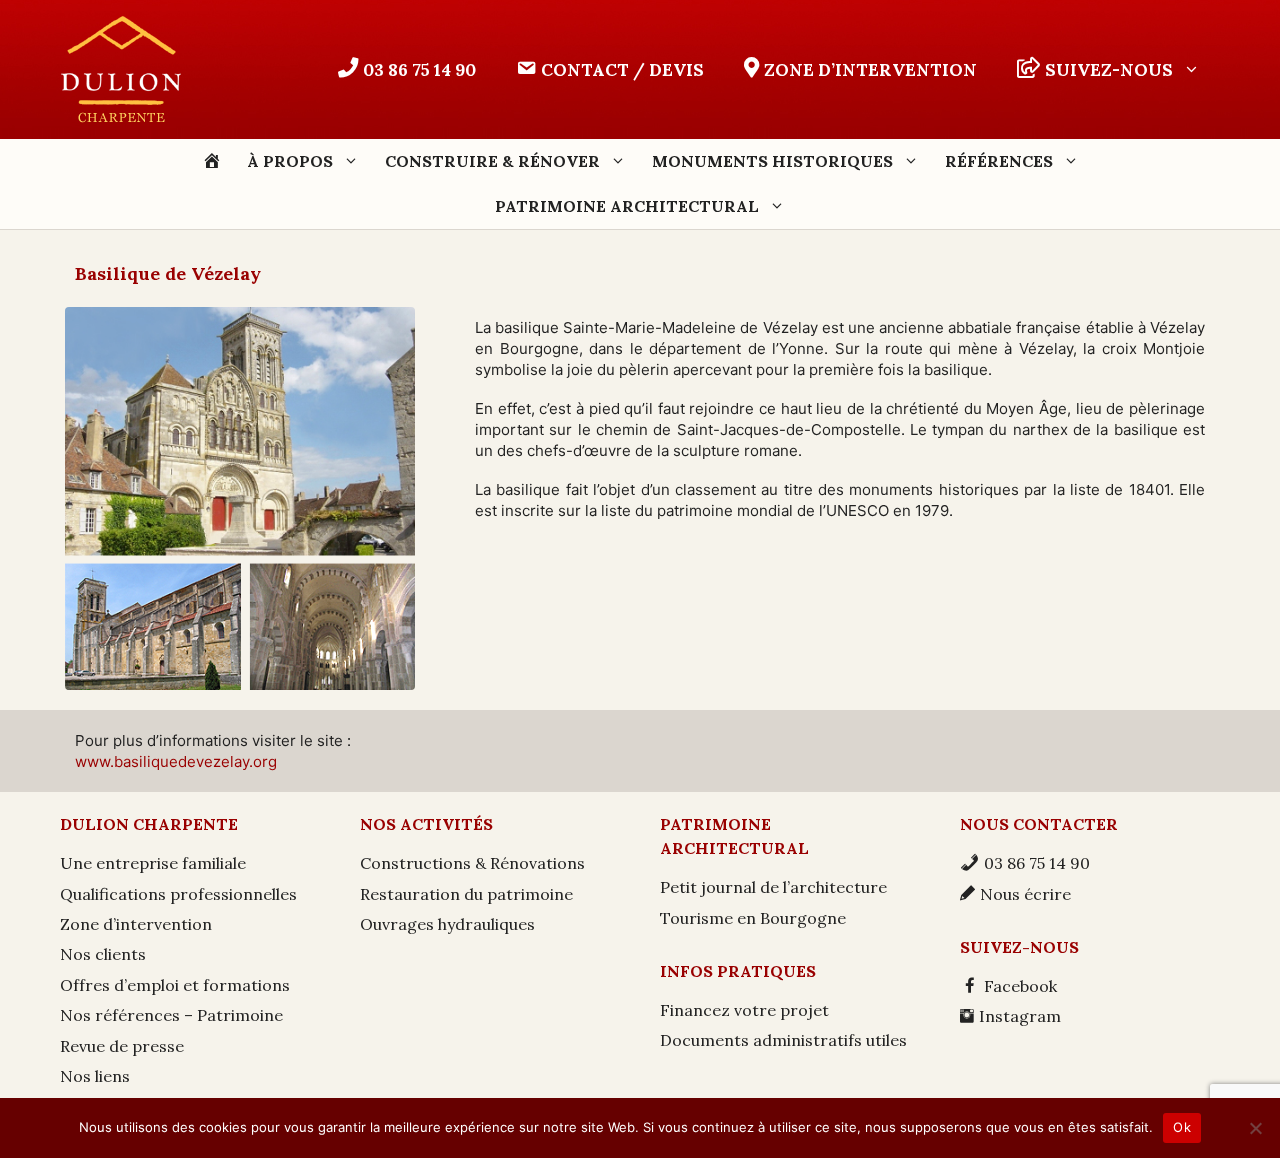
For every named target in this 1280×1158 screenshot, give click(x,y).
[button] (1108, 70)
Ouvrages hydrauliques (447, 924)
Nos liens (95, 1076)
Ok (1182, 1127)
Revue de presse (122, 1046)
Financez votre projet (744, 1010)
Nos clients (103, 954)
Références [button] (999, 161)
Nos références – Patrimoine (171, 1015)
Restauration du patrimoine (466, 894)
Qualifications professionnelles (178, 894)
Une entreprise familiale (153, 863)
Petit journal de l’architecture (773, 887)
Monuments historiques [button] (772, 161)
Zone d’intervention (136, 924)
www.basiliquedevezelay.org (176, 761)
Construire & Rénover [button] (492, 161)
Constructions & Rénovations (472, 863)
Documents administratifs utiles (783, 1040)
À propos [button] (290, 161)
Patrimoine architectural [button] (627, 206)
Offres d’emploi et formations (175, 985)
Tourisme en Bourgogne (753, 918)
